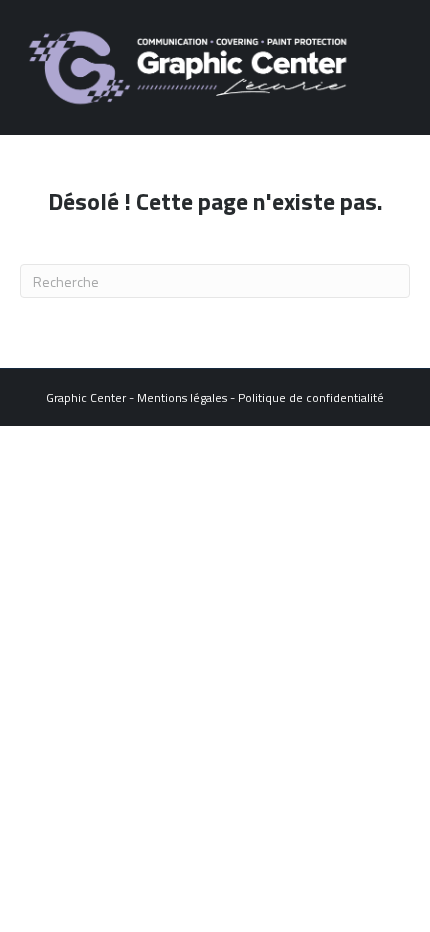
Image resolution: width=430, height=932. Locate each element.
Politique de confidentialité (311, 397)
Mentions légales (182, 397)
